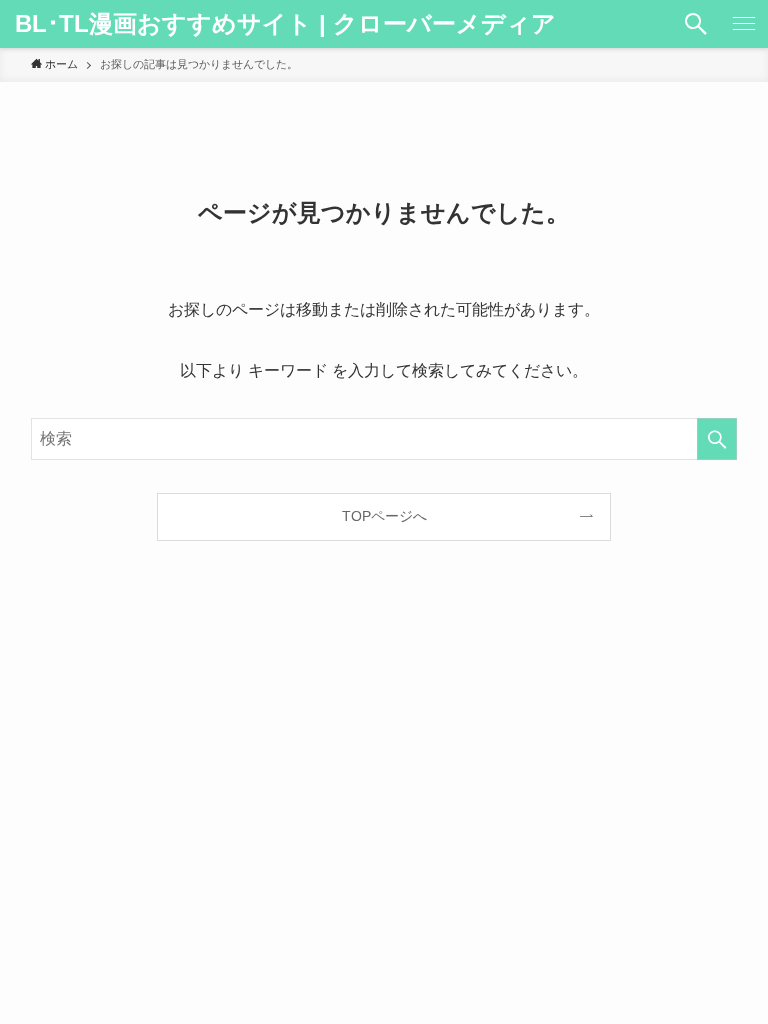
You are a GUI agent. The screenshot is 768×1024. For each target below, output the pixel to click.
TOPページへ (384, 516)
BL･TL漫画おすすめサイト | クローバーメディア (285, 24)
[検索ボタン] (696, 24)
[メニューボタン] (744, 24)
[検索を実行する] (717, 439)
